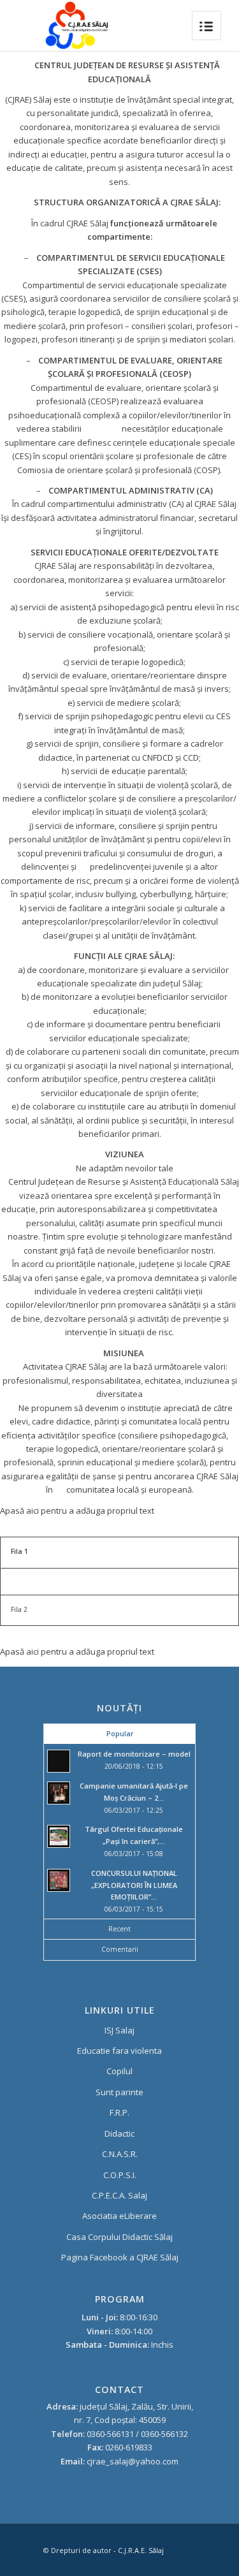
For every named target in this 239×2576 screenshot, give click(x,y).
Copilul (119, 2071)
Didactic (119, 2133)
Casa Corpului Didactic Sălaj (119, 2237)
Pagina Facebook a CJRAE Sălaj (120, 2257)
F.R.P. (119, 2112)
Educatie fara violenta (119, 2051)
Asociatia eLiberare (119, 2216)
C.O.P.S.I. (120, 2175)
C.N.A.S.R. (120, 2154)
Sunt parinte (119, 2092)
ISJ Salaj (119, 2030)
